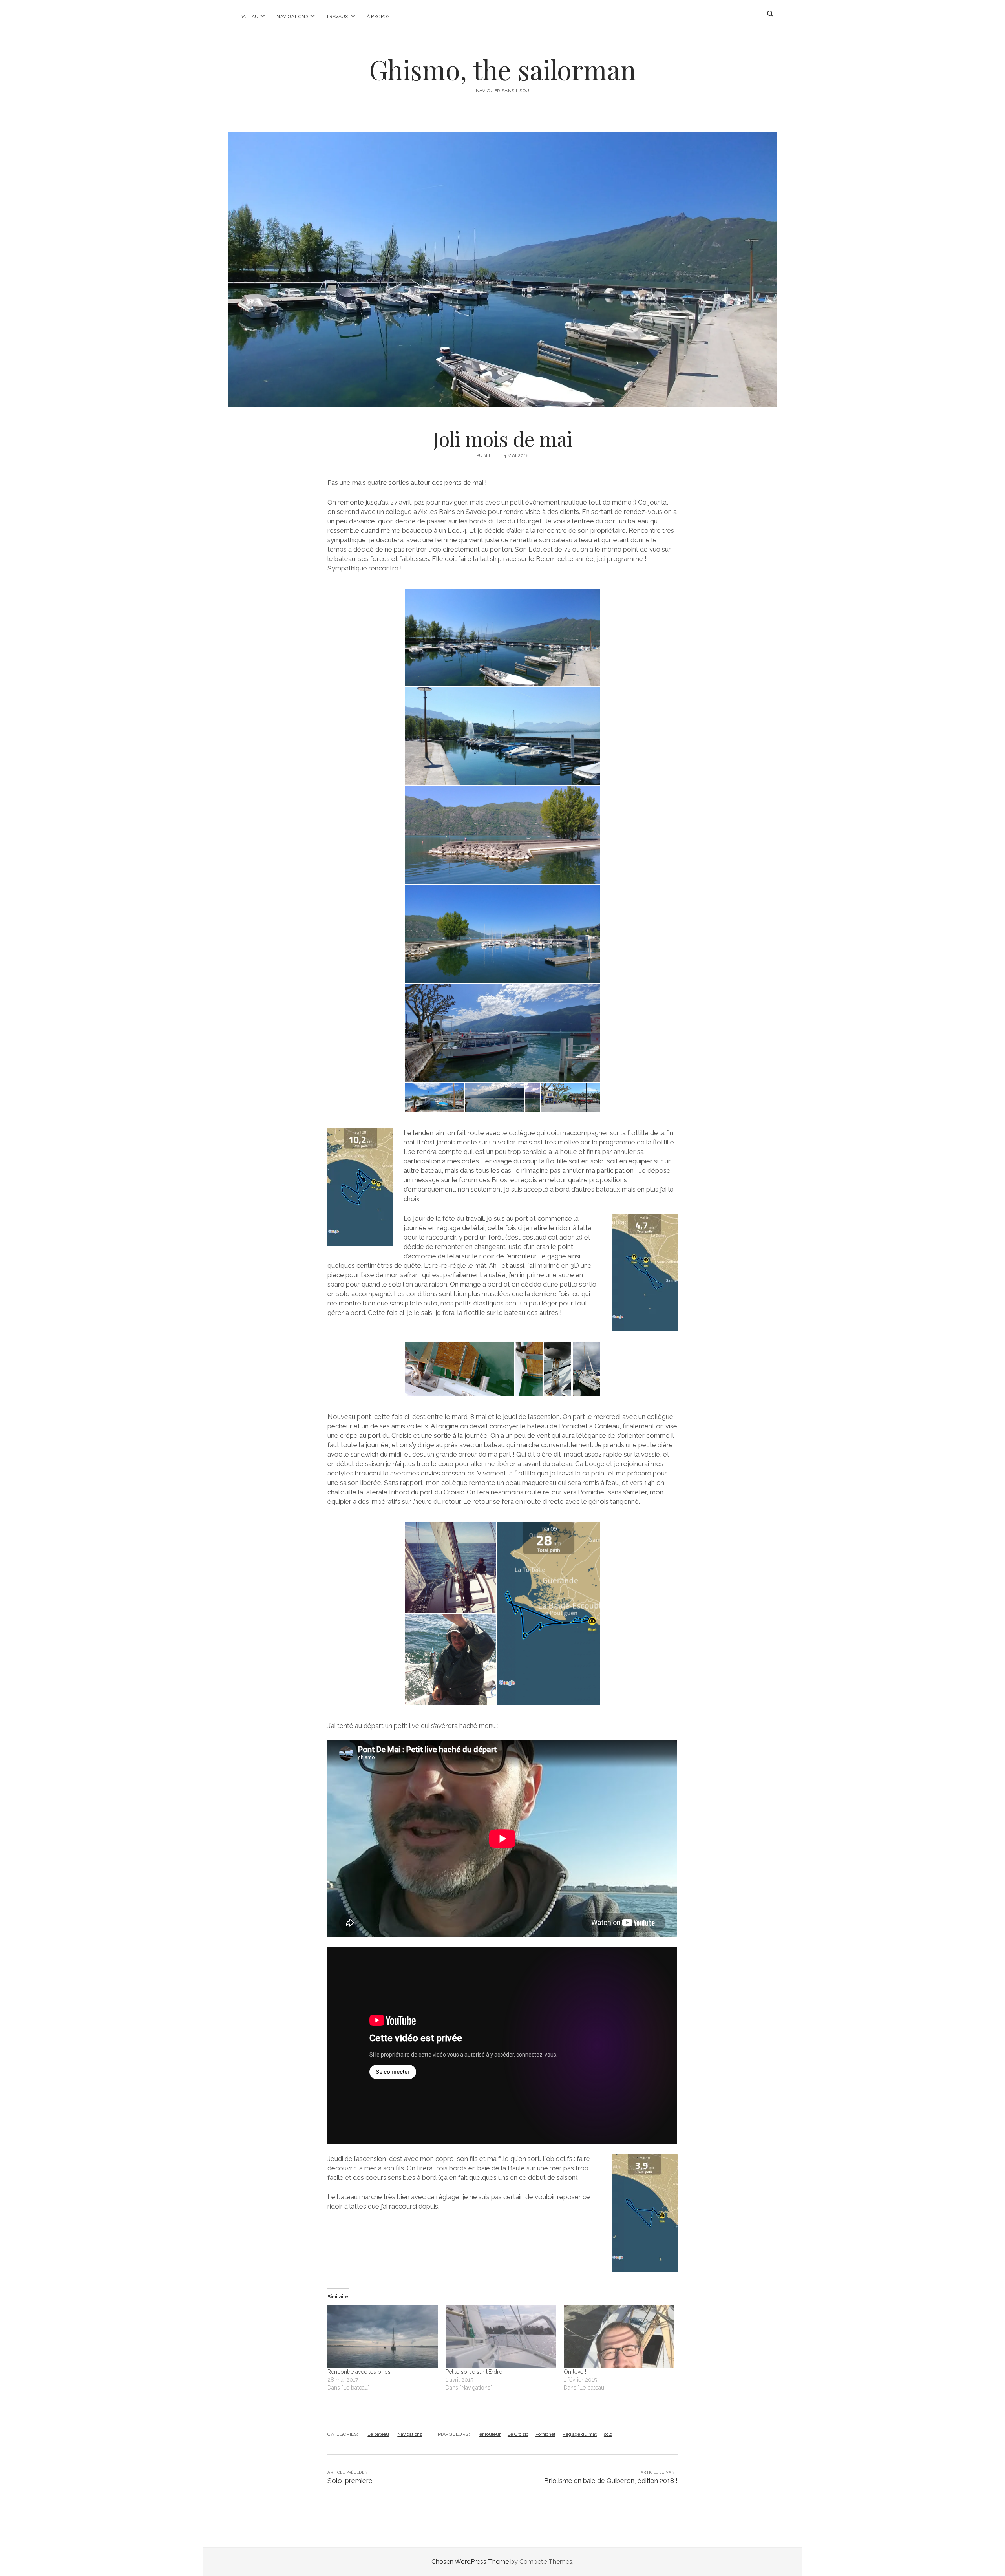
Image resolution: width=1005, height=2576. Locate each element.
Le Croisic (518, 2434)
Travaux (337, 16)
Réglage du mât (580, 2434)
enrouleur (490, 2434)
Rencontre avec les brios (359, 2372)
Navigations (292, 16)
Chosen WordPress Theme (470, 2562)
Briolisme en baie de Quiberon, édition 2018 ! (611, 2481)
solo (608, 2434)
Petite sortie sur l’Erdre (474, 2372)
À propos (378, 16)
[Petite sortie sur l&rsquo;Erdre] (501, 2336)
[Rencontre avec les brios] (383, 2336)
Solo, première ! (352, 2481)
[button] (502, 637)
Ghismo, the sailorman (502, 69)
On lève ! (575, 2372)
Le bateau (245, 16)
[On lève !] (619, 2336)
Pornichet (545, 2434)
